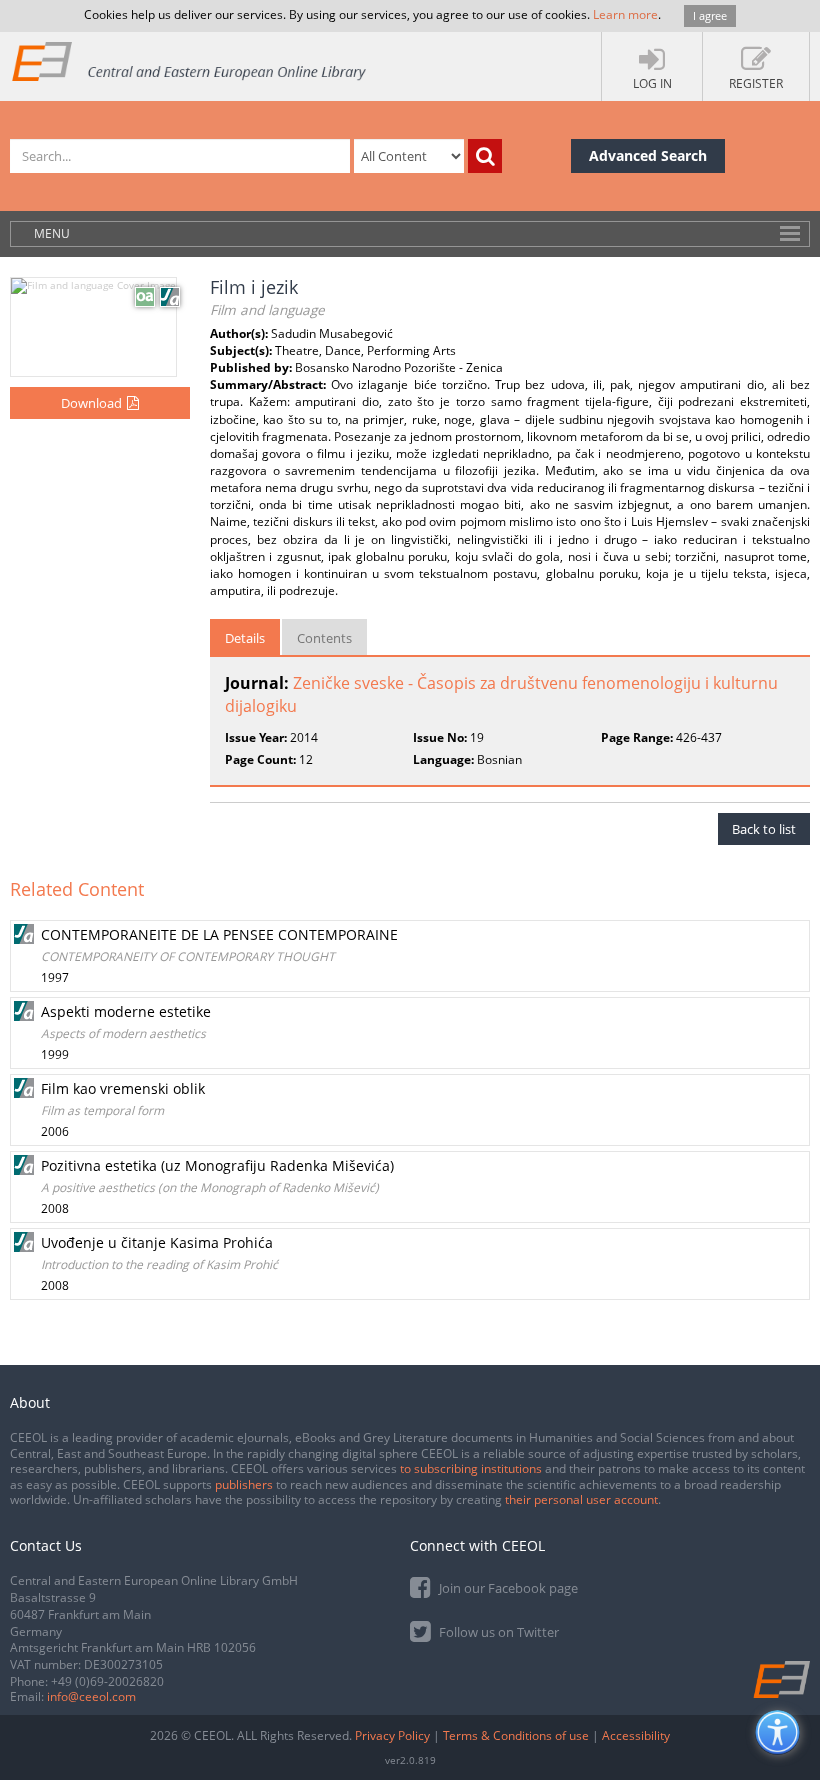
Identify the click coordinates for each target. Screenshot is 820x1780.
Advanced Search (648, 155)
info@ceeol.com (91, 1696)
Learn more (625, 14)
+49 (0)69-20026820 (107, 1681)
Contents (324, 638)
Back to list (764, 829)
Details (245, 638)
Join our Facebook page (507, 1588)
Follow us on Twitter (497, 1632)
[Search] (485, 156)
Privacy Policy (392, 1735)
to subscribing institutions (471, 1468)
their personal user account (581, 1499)
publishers (244, 1484)
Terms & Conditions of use (516, 1735)
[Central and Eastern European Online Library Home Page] (190, 60)
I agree (710, 15)
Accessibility (636, 1735)
